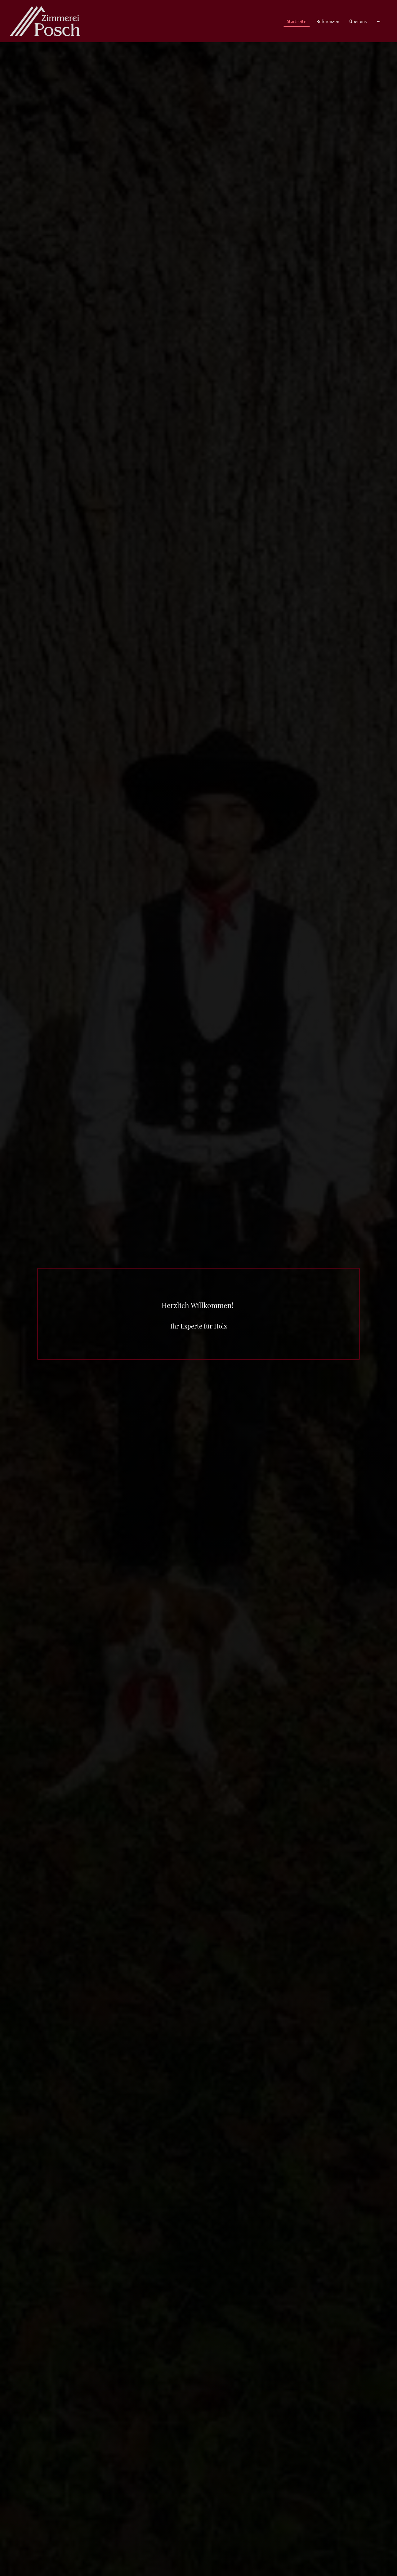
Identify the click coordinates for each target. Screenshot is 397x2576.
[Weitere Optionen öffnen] (379, 21)
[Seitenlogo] (45, 21)
